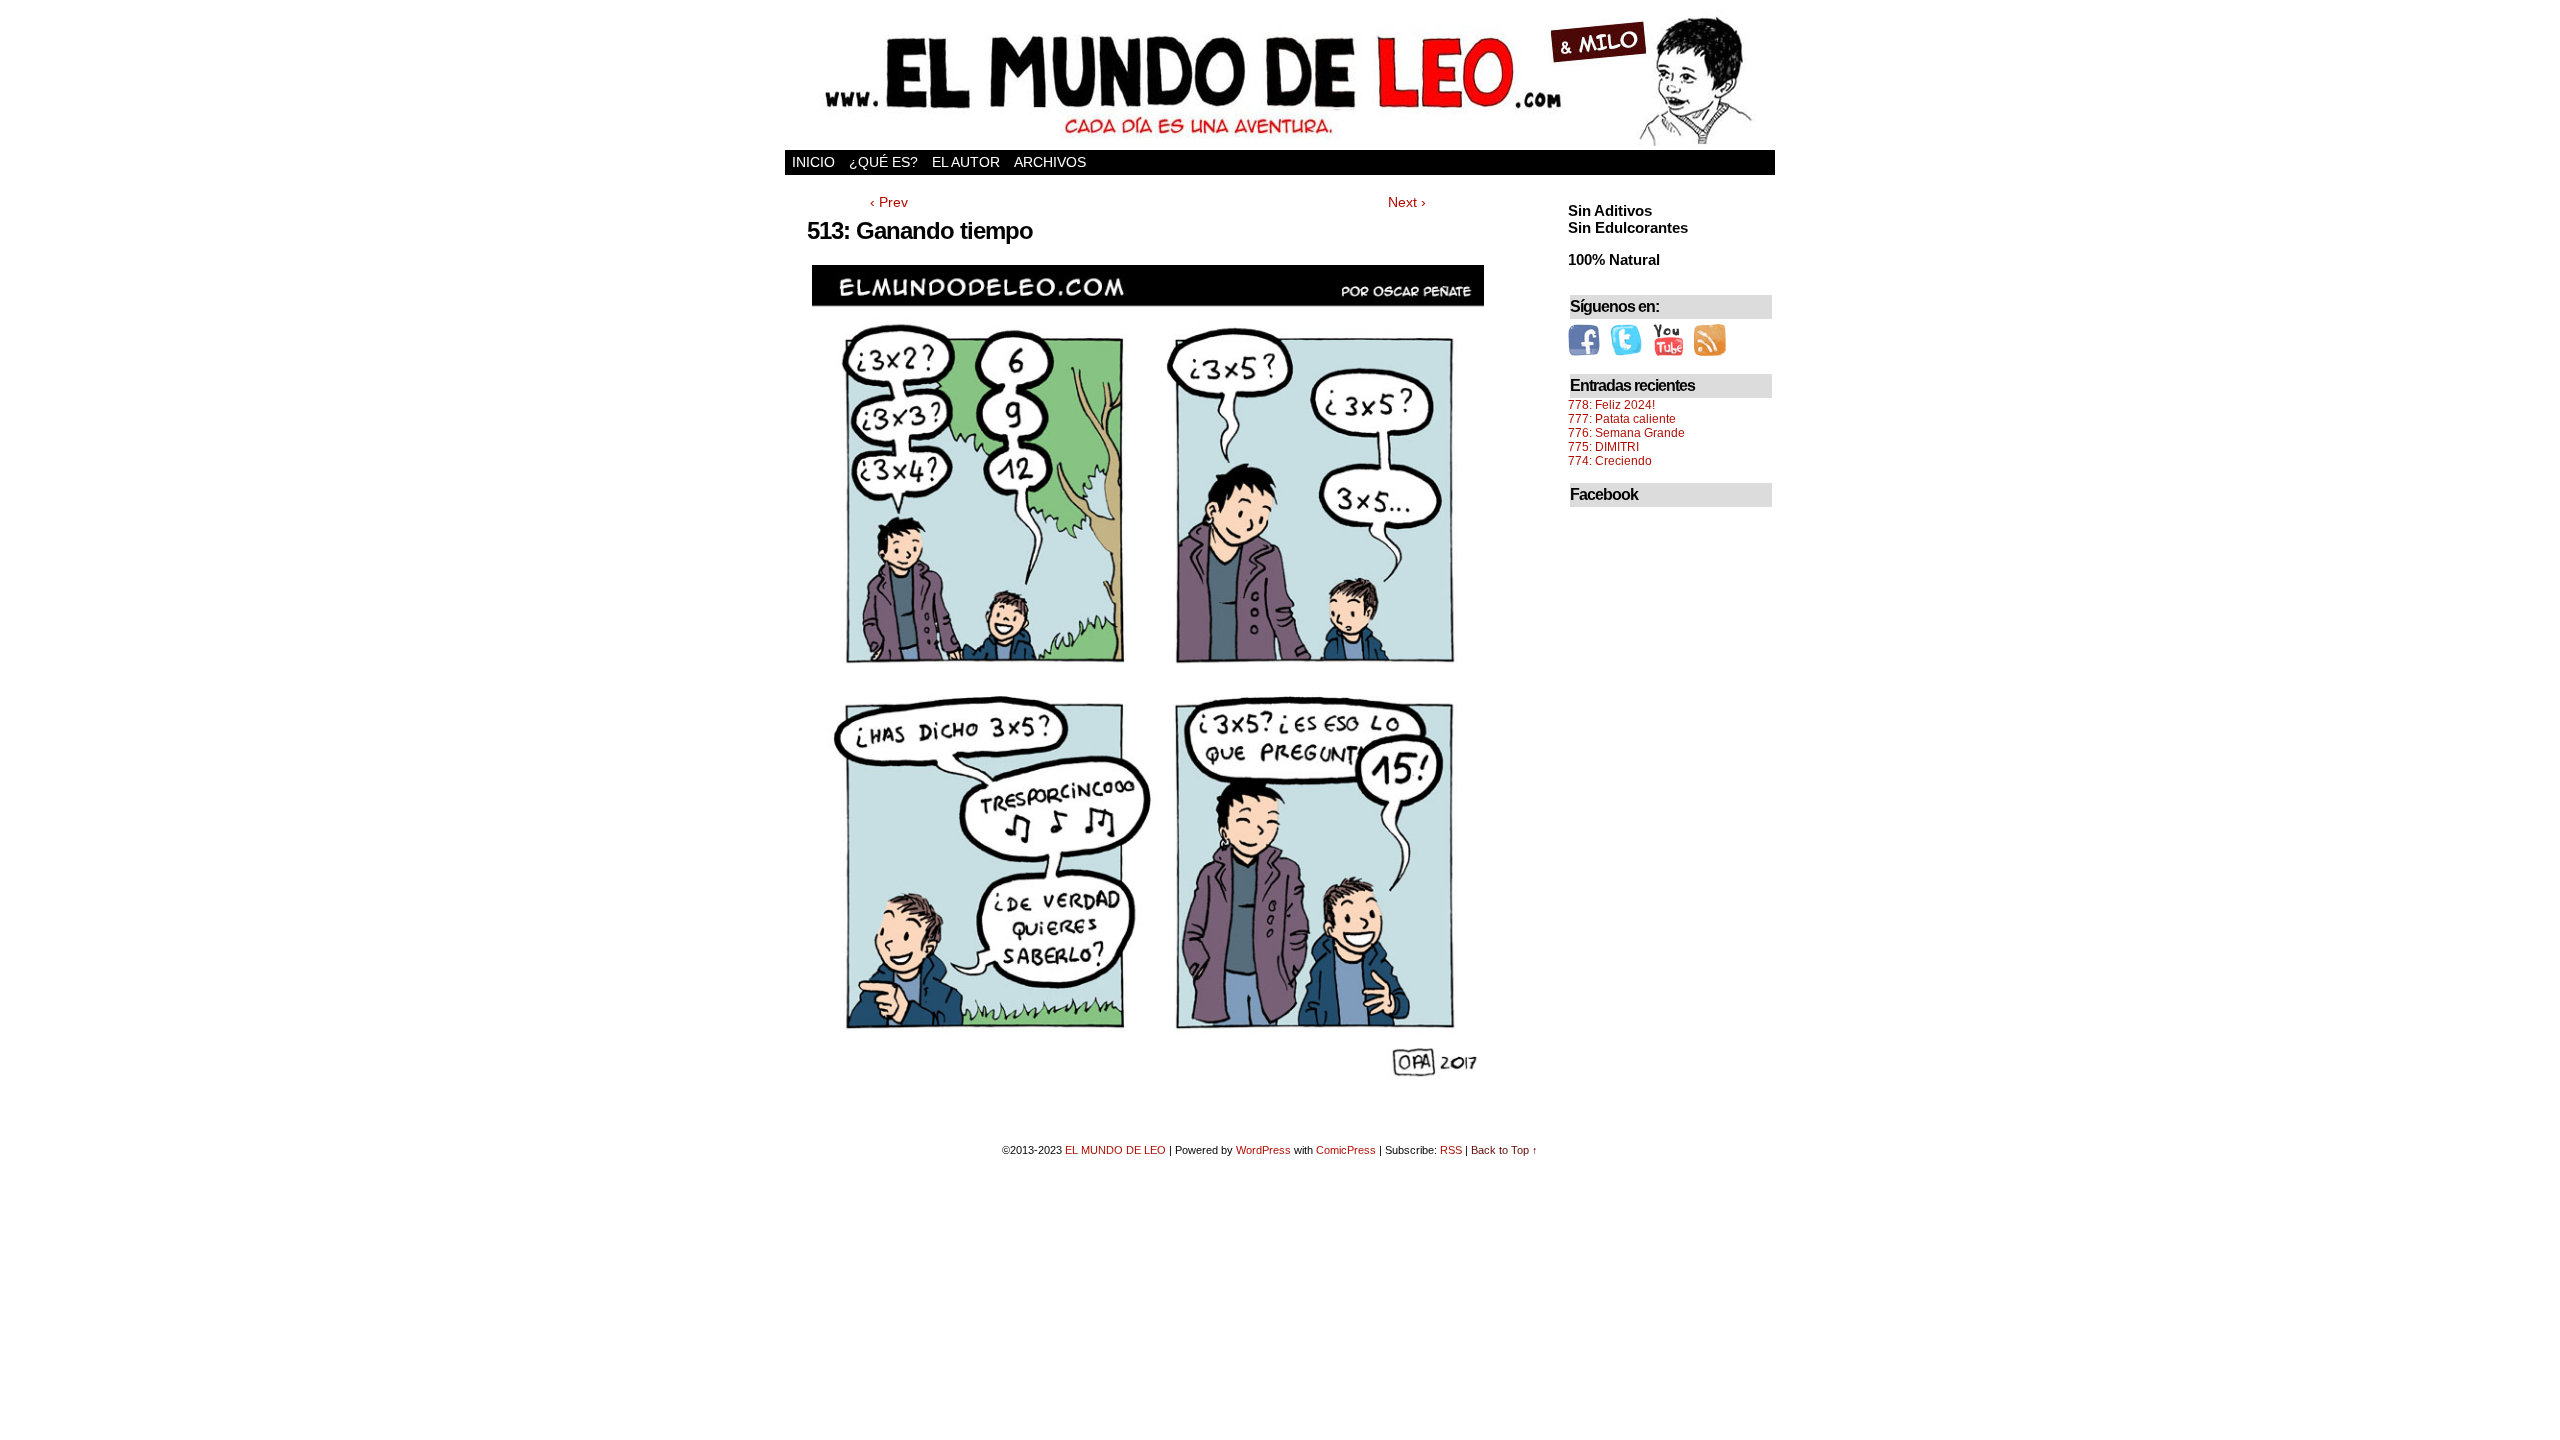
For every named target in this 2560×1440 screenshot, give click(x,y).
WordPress (1263, 1150)
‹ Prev (889, 202)
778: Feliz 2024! (1611, 405)
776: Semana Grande (1626, 433)
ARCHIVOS (1050, 162)
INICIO (813, 162)
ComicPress (1346, 1150)
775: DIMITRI (1603, 447)
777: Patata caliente (1622, 419)
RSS (1451, 1150)
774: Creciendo (1610, 461)
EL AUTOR (966, 162)
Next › (1407, 202)
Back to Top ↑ (1504, 1150)
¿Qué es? (883, 162)
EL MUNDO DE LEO (1115, 1150)
